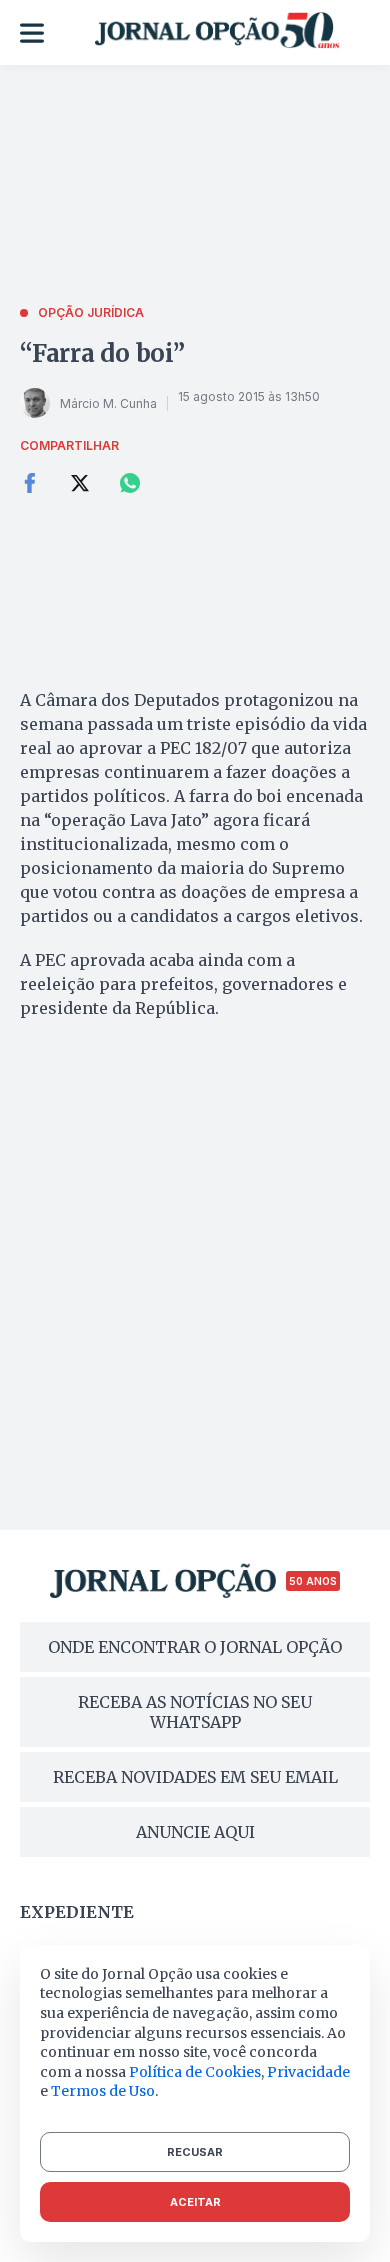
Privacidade (308, 2072)
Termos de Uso (103, 2091)
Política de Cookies (195, 2072)
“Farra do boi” (102, 353)
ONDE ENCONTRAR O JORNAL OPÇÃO (195, 1647)
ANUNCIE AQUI (195, 1832)
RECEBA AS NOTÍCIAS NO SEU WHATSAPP (195, 1712)
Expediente (77, 1912)
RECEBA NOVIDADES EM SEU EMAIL (195, 1777)
